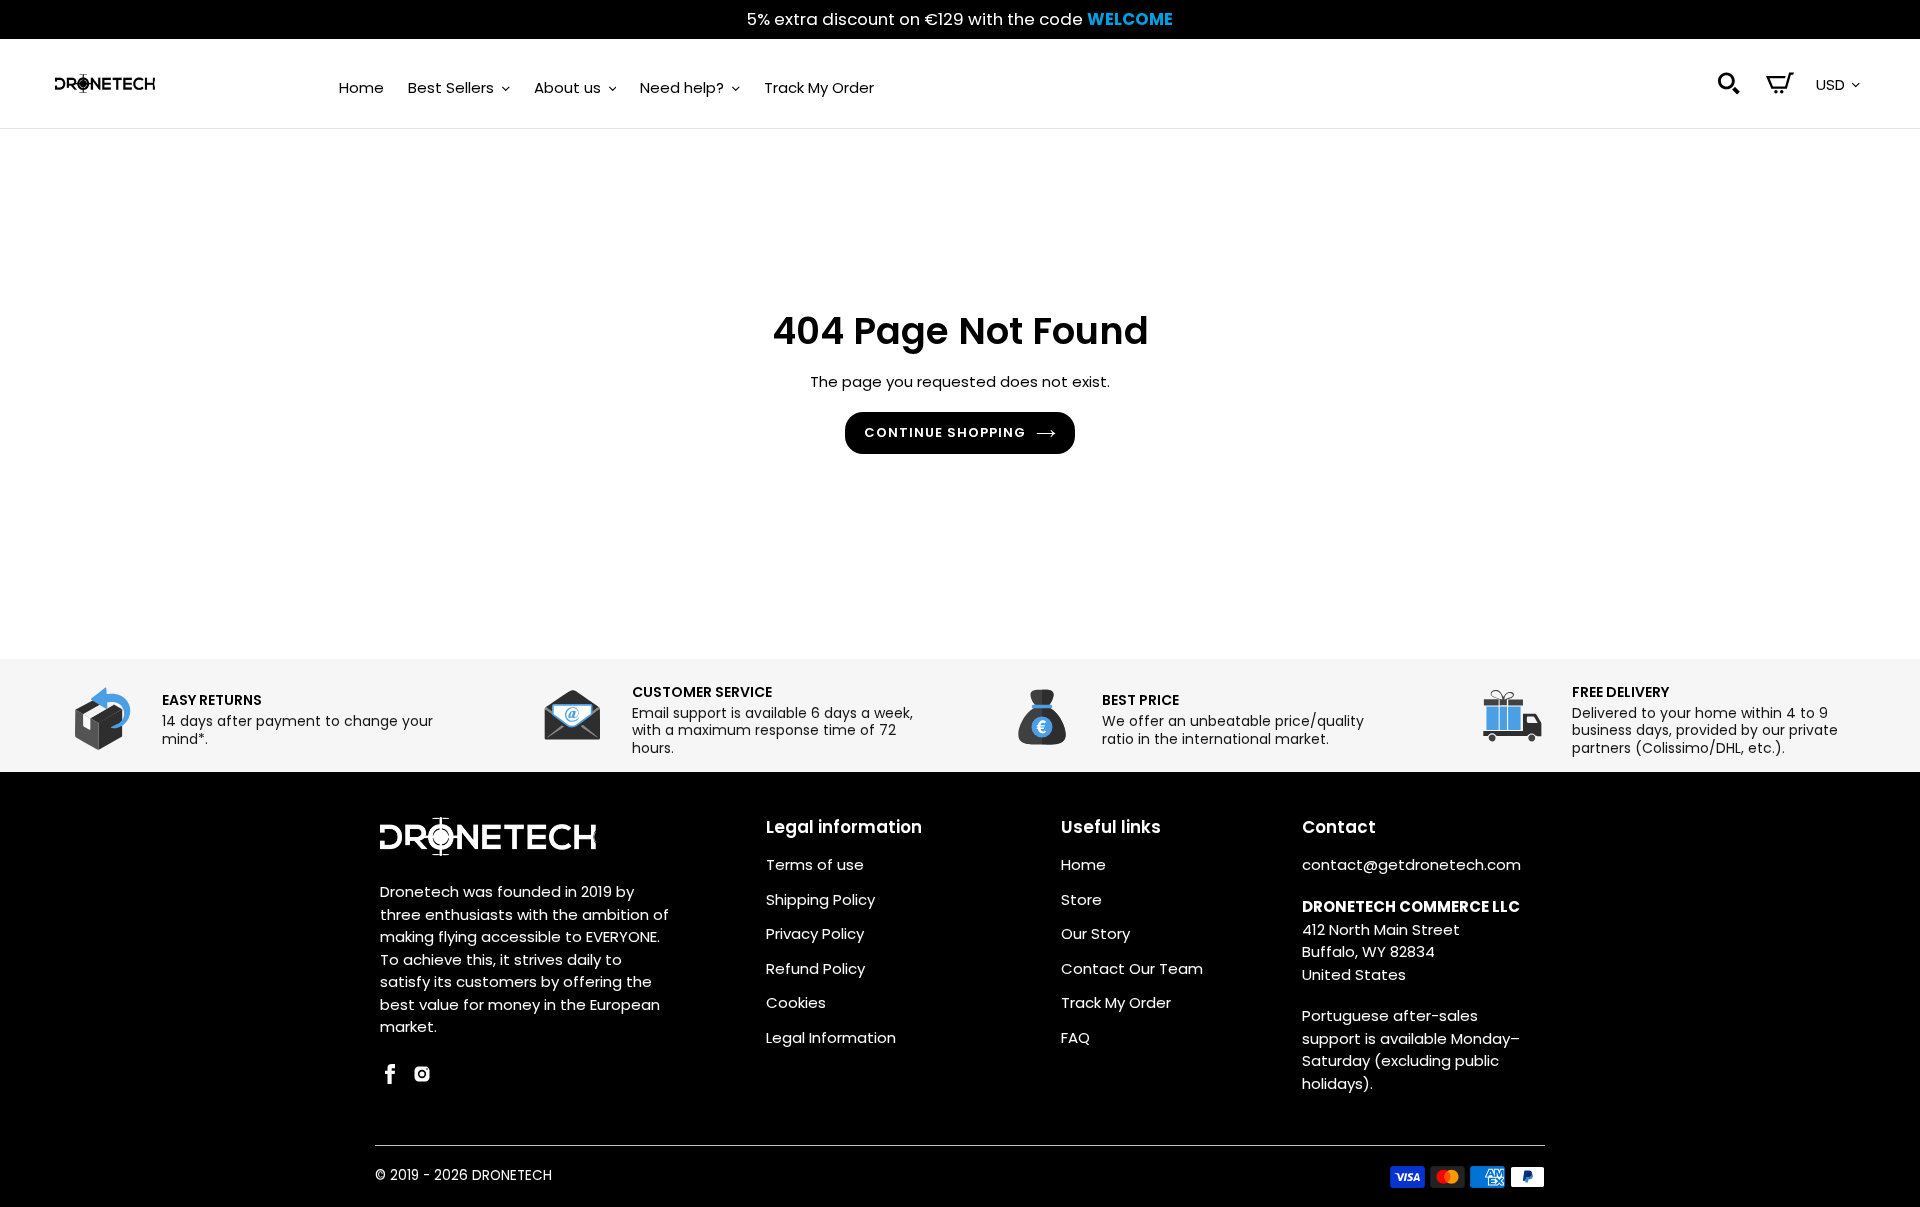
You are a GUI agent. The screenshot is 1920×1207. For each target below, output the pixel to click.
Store (1081, 899)
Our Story (1095, 933)
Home (1083, 864)
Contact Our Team (1132, 968)
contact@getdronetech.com (1411, 864)
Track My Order (1116, 1002)
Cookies (796, 1002)
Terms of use (815, 864)
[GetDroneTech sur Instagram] (422, 1078)
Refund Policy (815, 968)
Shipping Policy (820, 899)
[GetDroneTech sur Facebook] (390, 1078)
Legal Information (831, 1037)
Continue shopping (945, 432)
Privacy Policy (815, 933)
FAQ (1075, 1037)
